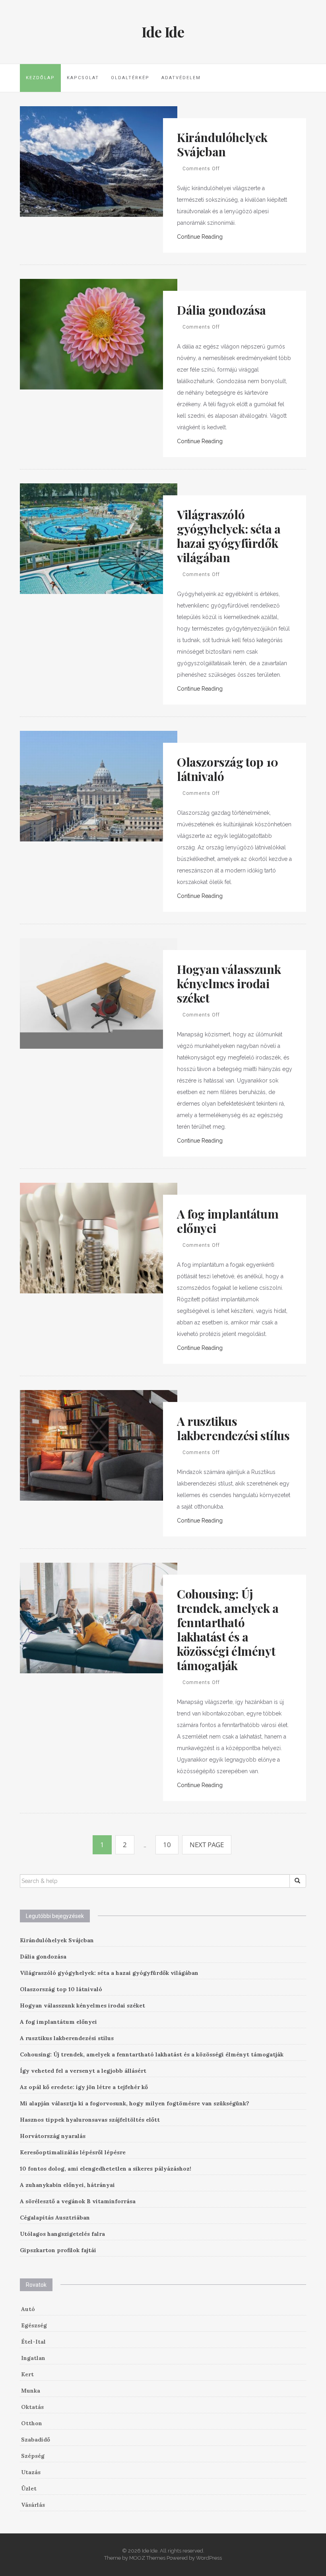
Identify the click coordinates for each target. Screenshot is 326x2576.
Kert (27, 2374)
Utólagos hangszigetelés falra (62, 2234)
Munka (31, 2391)
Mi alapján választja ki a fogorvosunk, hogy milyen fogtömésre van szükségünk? (135, 2103)
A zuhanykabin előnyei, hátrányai (67, 2185)
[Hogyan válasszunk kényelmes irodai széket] (99, 993)
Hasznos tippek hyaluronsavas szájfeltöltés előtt (90, 2120)
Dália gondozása (221, 310)
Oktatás (32, 2407)
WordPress (209, 2558)
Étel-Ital (33, 2342)
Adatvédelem (181, 78)
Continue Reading (200, 237)
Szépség (33, 2456)
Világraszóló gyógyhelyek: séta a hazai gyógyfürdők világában (229, 536)
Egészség (34, 2325)
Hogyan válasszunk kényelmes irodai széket (229, 983)
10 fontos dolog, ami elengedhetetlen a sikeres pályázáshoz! (106, 2169)
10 (167, 1845)
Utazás (31, 2472)
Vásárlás (33, 2505)
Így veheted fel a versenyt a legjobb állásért (83, 2071)
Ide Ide (163, 31)
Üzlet (29, 2488)
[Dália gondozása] (99, 333)
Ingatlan (33, 2358)
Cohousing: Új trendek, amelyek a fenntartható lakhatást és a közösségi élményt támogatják (228, 1630)
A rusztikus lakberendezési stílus (233, 1428)
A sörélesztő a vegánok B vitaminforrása (78, 2201)
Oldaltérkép (130, 78)
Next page (207, 1845)
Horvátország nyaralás (53, 2136)
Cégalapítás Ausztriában (55, 2218)
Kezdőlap (40, 78)
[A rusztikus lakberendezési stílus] (99, 1445)
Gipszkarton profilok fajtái (58, 2250)
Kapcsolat (83, 78)
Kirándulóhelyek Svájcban (222, 144)
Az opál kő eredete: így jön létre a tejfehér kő (84, 2087)
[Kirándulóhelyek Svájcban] (99, 161)
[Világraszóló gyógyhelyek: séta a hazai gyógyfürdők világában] (99, 538)
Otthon (32, 2423)
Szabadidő (36, 2440)
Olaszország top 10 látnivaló (228, 769)
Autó (28, 2309)
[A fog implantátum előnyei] (99, 1237)
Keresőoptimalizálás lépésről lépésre (73, 2152)
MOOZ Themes (147, 2558)
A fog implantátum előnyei (228, 1221)
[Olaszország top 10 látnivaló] (99, 785)
